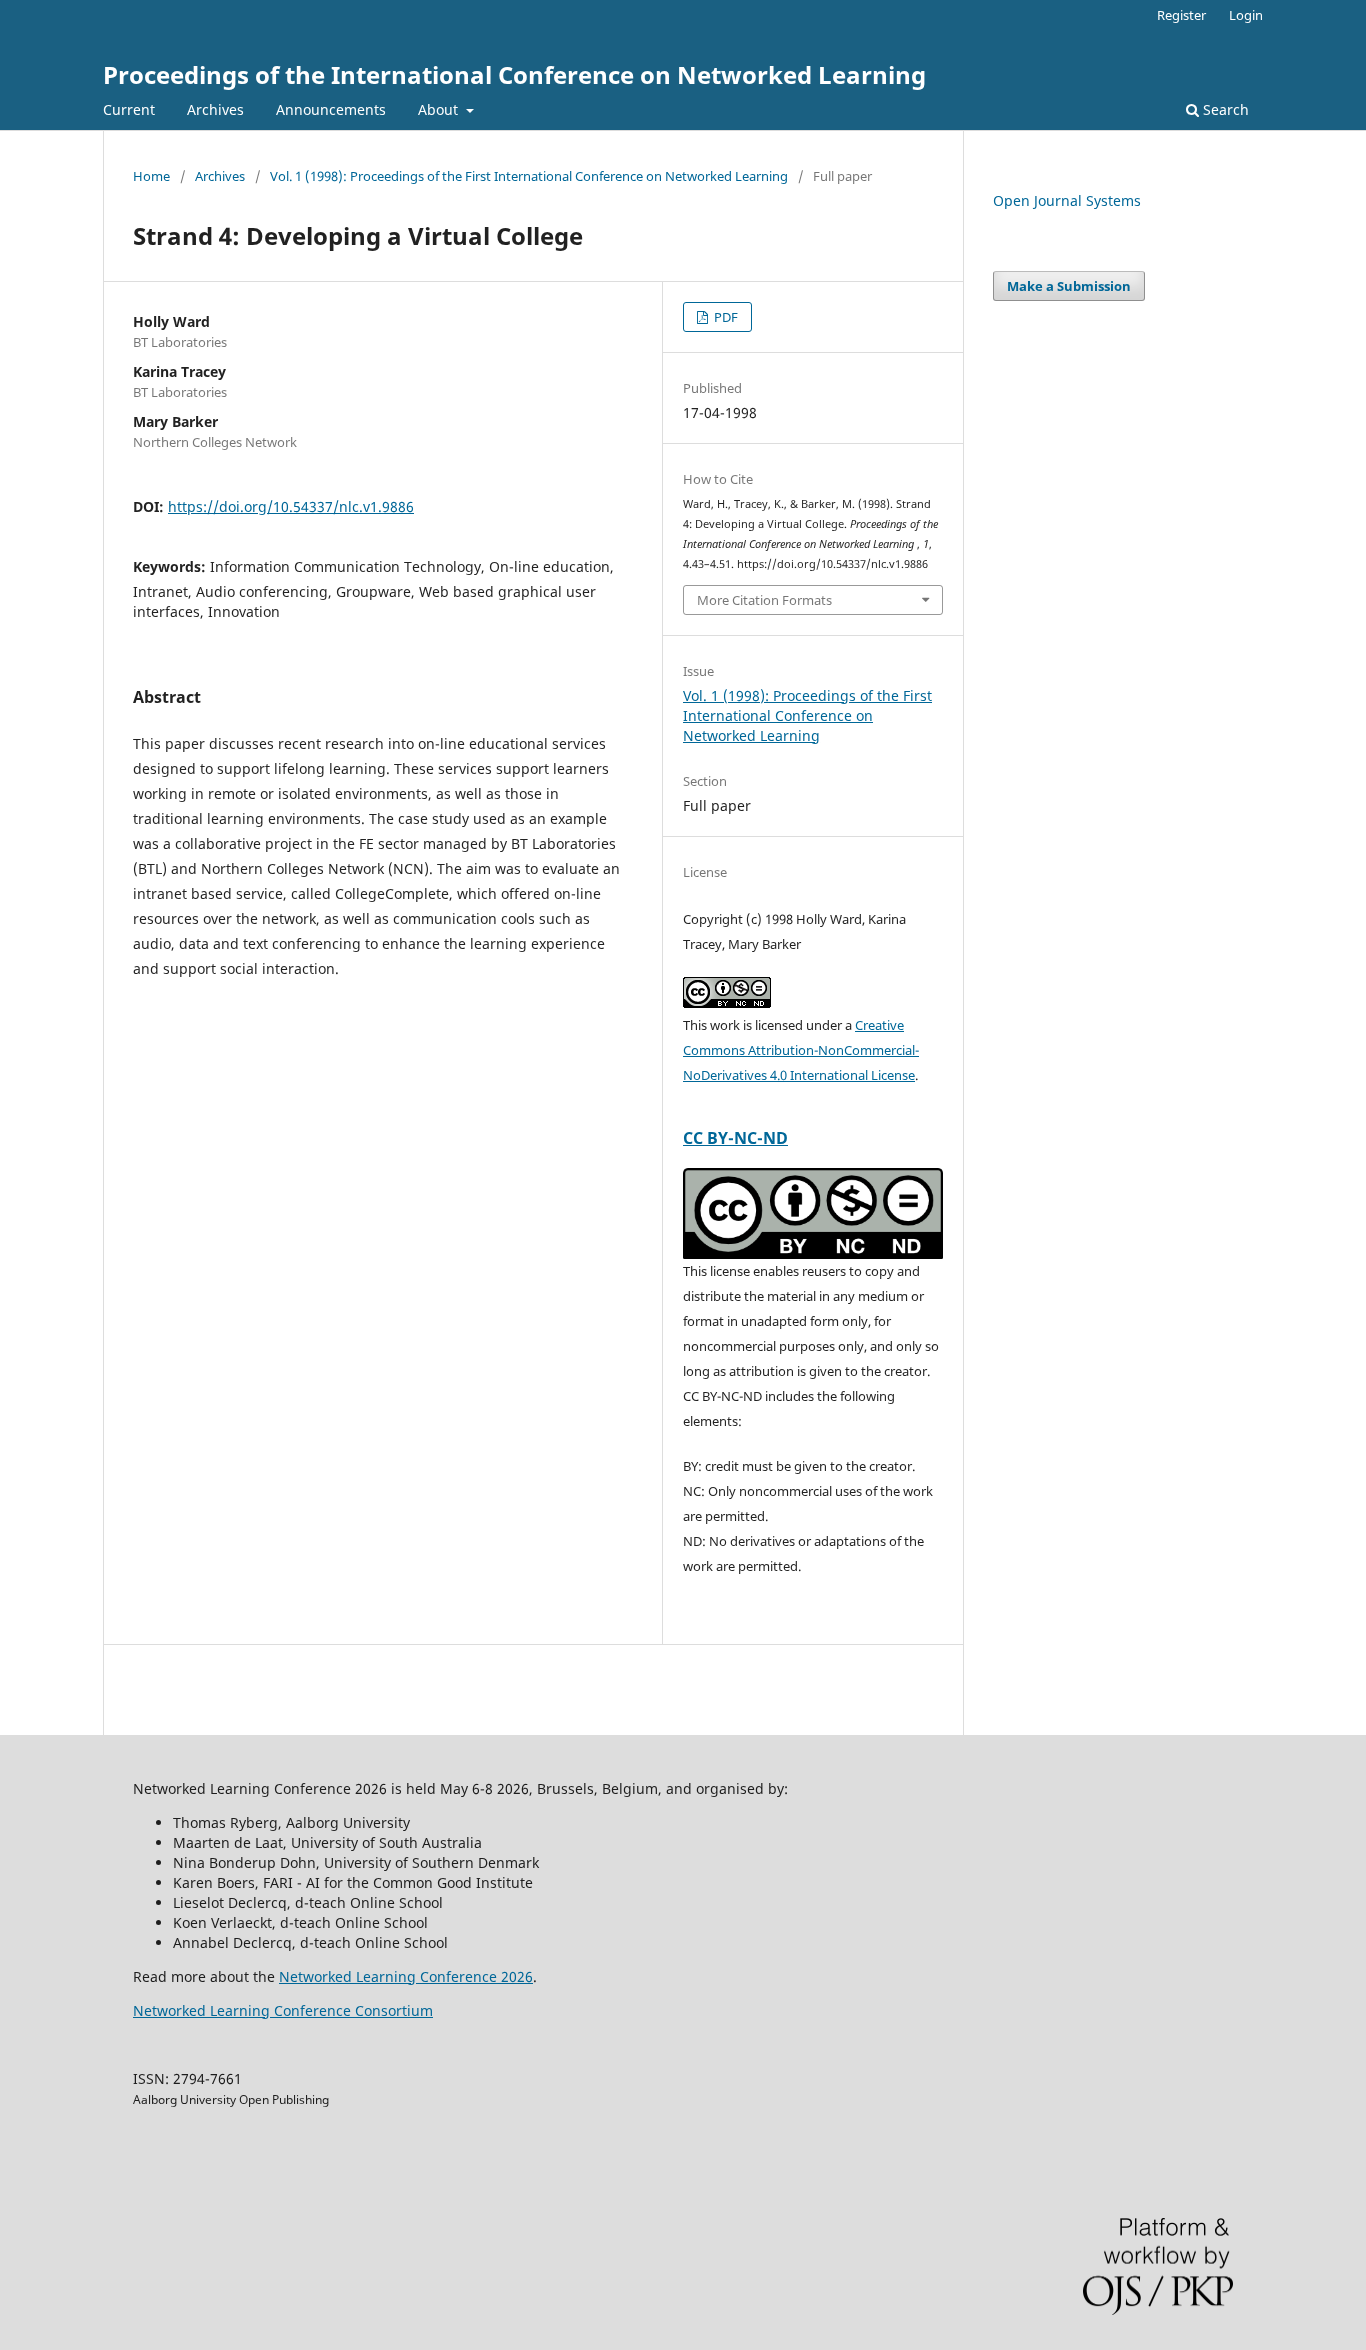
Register (1181, 15)
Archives (215, 109)
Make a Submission (1069, 286)
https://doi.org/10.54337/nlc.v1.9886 (291, 506)
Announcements (331, 109)
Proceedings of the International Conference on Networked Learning (514, 74)
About (440, 109)
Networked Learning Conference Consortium (283, 2010)
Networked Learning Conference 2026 (406, 1976)
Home (151, 176)
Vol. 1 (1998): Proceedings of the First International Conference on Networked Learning (529, 176)
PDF (724, 317)
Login (1246, 15)
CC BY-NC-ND (735, 1138)
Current (129, 109)
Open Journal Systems (1067, 200)
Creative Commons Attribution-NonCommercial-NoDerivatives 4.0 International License (801, 1050)
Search (1224, 109)
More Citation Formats (764, 600)
